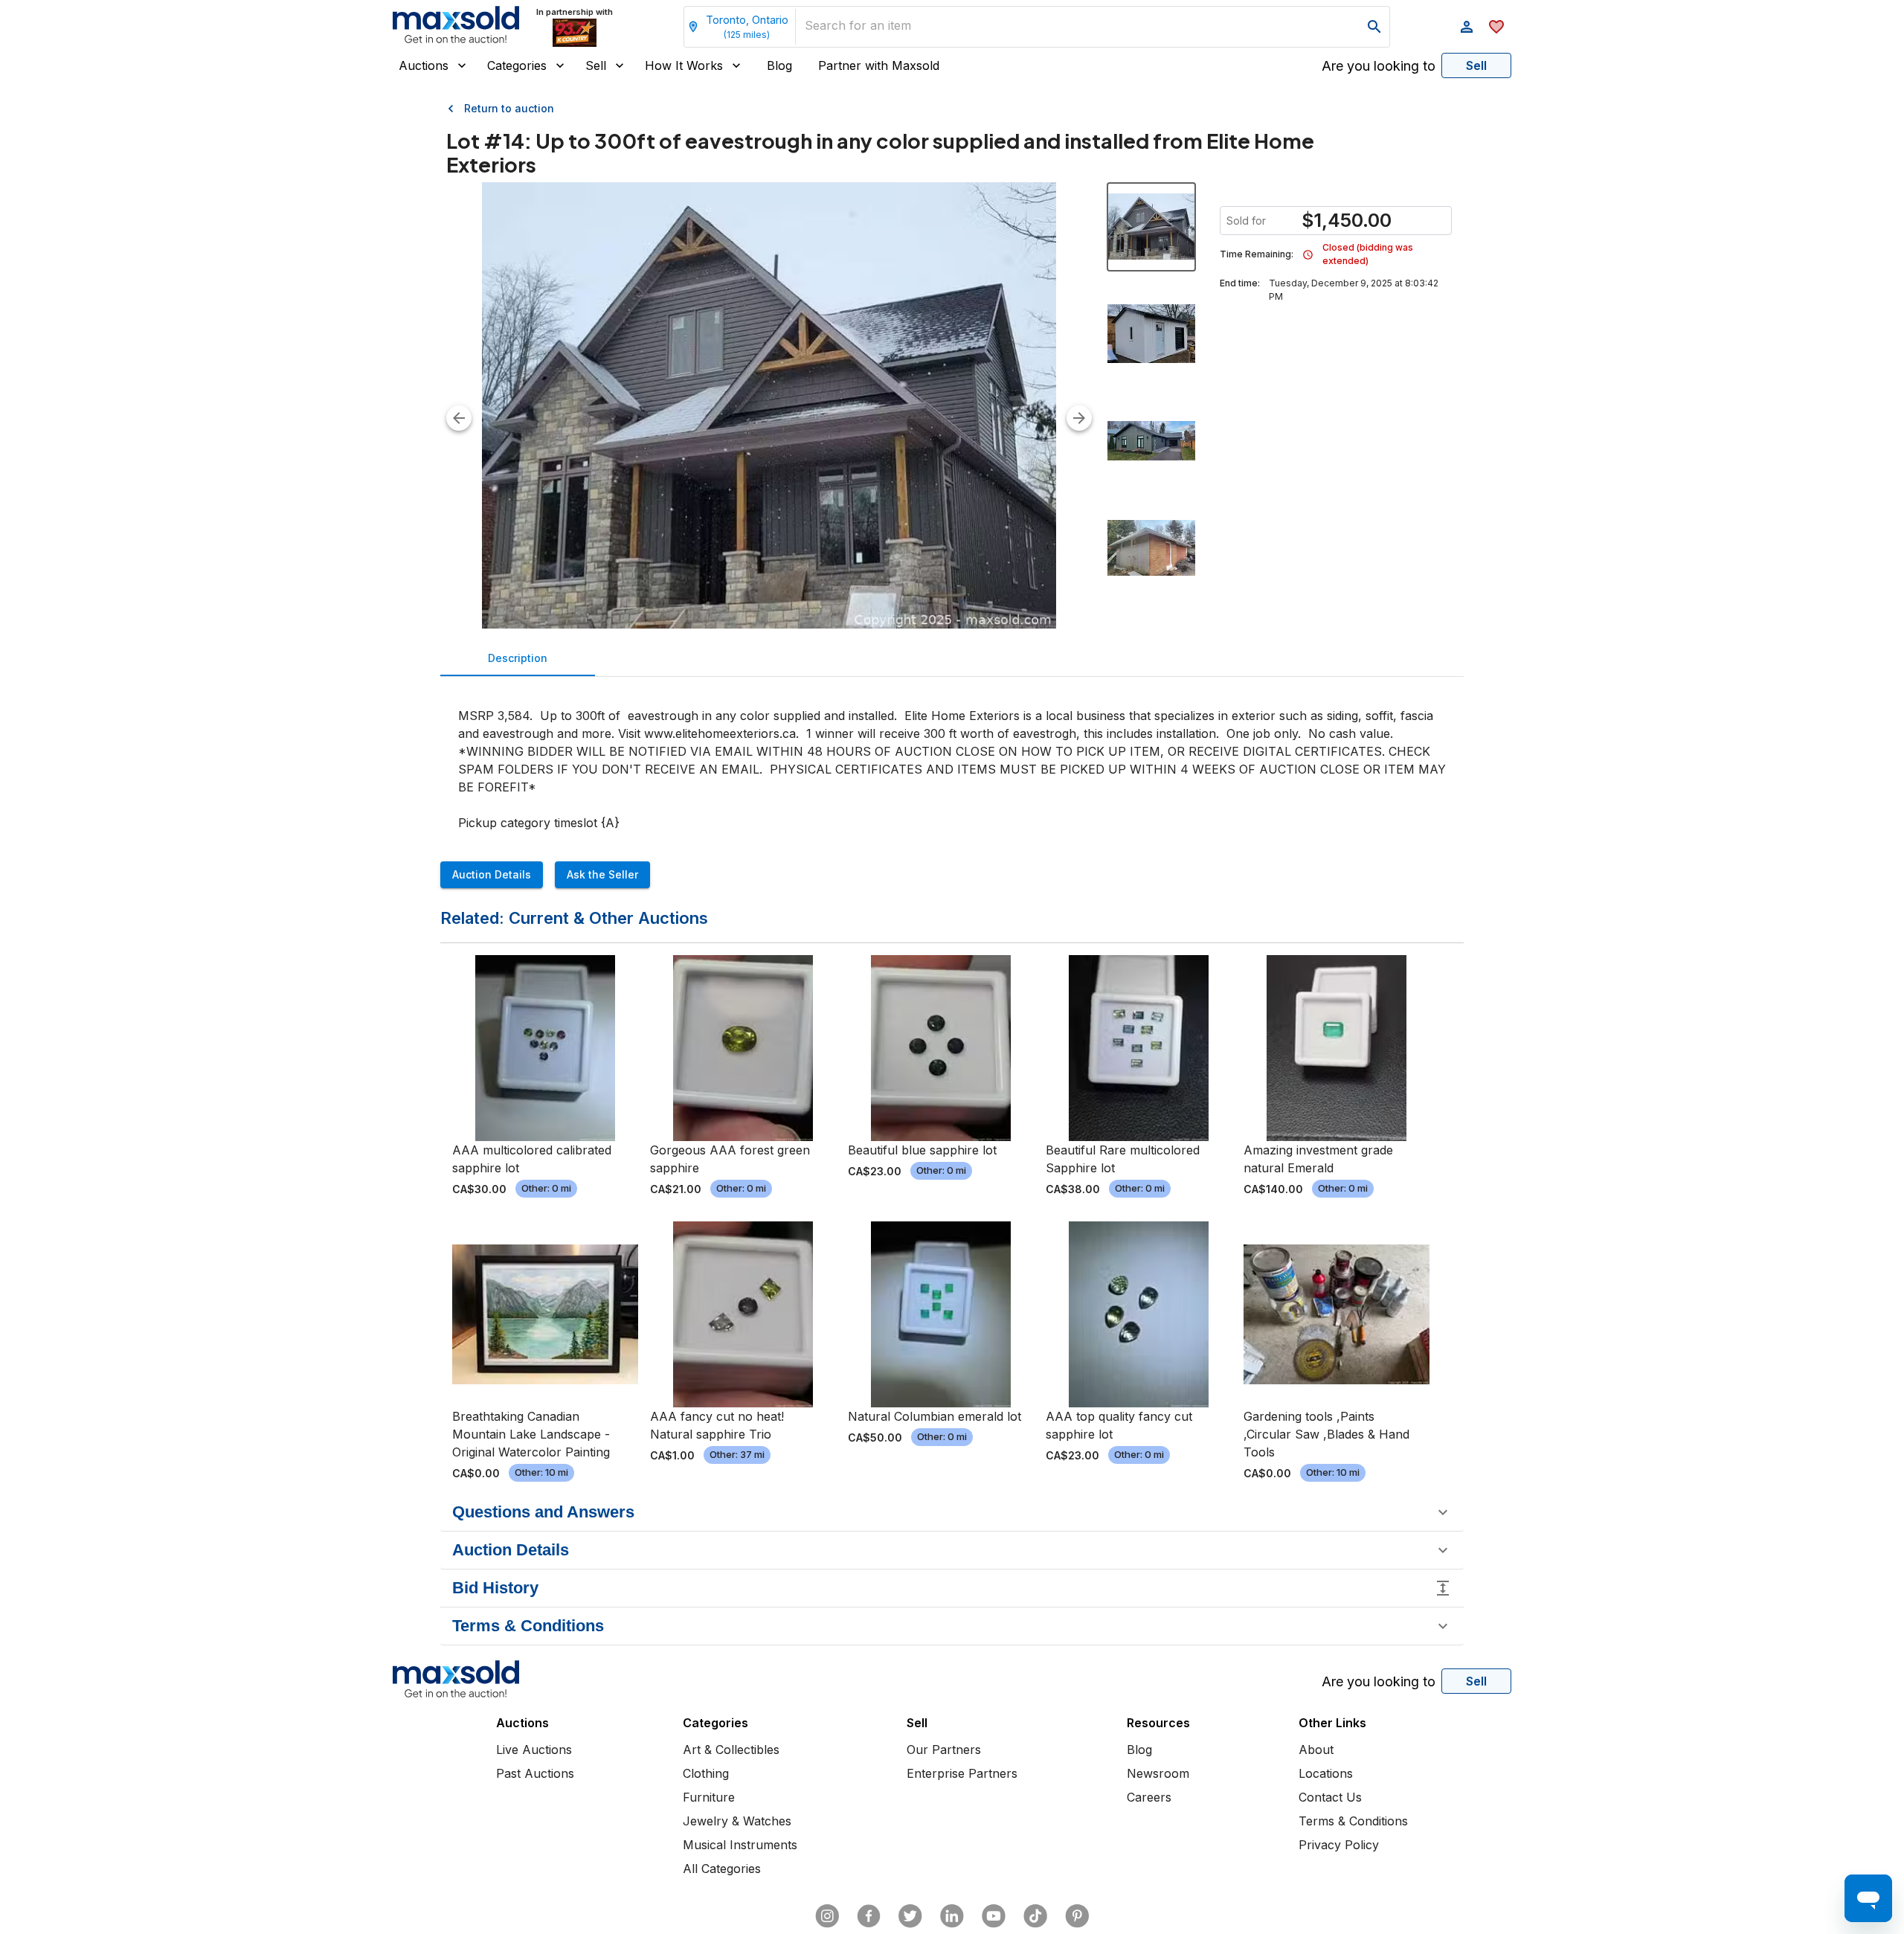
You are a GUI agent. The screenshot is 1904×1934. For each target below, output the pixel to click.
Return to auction (509, 108)
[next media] (1079, 418)
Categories (517, 65)
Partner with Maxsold (879, 65)
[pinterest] (1077, 1916)
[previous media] (459, 418)
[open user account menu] (1467, 27)
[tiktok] (1035, 1916)
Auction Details (492, 874)
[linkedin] (952, 1916)
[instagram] (827, 1916)
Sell (596, 65)
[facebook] (869, 1916)
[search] (1374, 27)
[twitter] (910, 1916)
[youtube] (994, 1916)
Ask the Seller (602, 874)
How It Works (684, 65)
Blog (779, 65)
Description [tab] (518, 658)
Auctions (424, 65)
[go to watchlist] (1496, 27)
